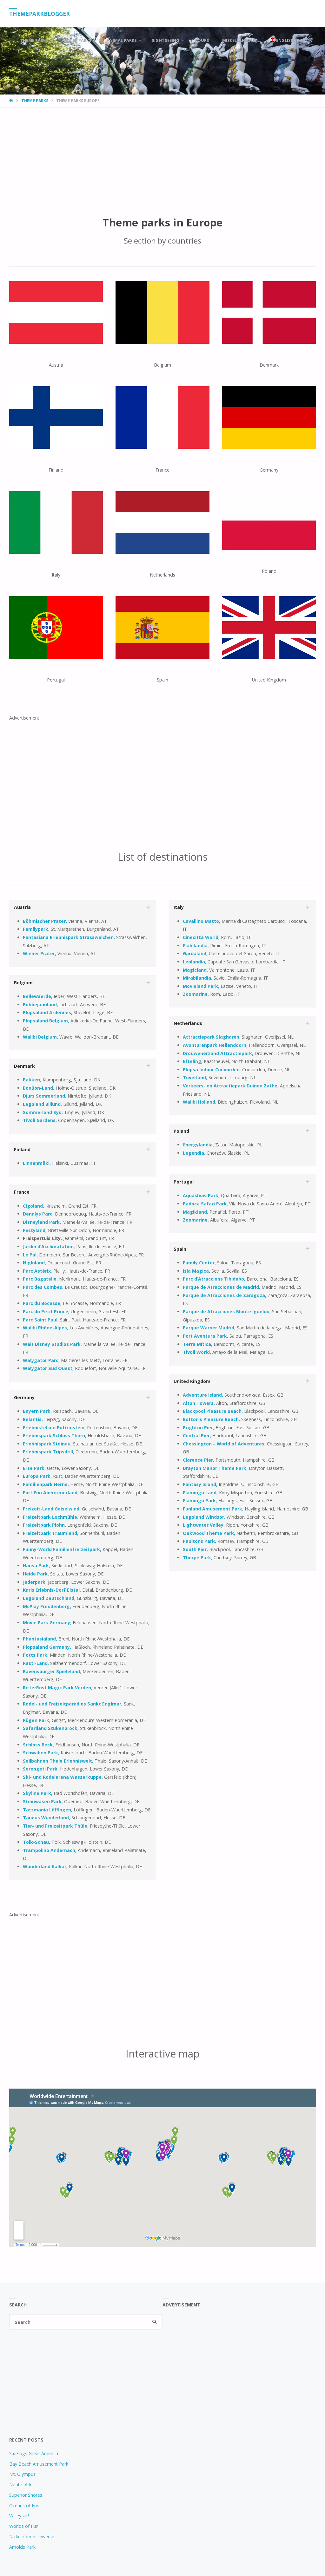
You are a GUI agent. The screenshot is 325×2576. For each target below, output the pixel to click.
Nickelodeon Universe (32, 2537)
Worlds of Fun (24, 2526)
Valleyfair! (19, 2516)
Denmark (24, 1066)
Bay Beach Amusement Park (39, 2464)
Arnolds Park (22, 2547)
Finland (22, 1149)
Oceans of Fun (24, 2505)
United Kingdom (192, 1381)
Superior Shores (26, 2495)
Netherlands (188, 1023)
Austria (22, 907)
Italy (179, 907)
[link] (310, 40)
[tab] (83, 907)
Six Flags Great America (34, 2453)
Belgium (23, 983)
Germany (24, 1397)
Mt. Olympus (22, 2474)
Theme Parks (35, 101)
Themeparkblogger (40, 14)
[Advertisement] (162, 155)
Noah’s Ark (20, 2485)
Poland (181, 1131)
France (22, 1192)
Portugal (184, 1182)
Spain (180, 1249)
